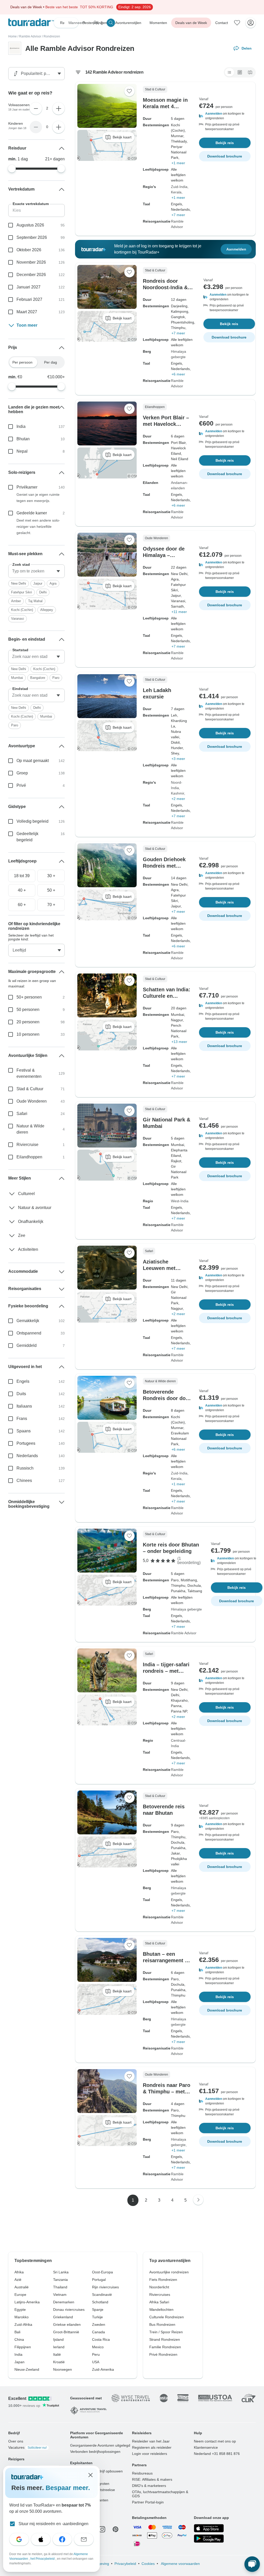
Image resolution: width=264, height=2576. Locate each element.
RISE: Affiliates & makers (152, 2479)
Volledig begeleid (32, 821)
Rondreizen (52, 36)
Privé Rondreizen (163, 2354)
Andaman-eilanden (179, 485)
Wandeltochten (161, 2310)
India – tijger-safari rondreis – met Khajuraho (166, 1671)
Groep (22, 773)
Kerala (176, 192)
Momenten (158, 23)
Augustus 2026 (30, 225)
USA (96, 2362)
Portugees (26, 1443)
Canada (98, 2332)
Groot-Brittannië (66, 2332)
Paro (56, 678)
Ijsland (58, 2339)
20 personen (28, 1022)
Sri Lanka (61, 2272)
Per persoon (22, 362)
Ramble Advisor (30, 36)
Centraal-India (179, 1743)
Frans (22, 1419)
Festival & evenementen (29, 1073)
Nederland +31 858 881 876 (217, 2454)
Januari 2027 (28, 287)
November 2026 (31, 262)
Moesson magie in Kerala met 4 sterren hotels (165, 106)
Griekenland (63, 2317)
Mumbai (17, 678)
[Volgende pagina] (198, 2200)
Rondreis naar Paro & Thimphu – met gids (167, 2092)
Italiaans (24, 1406)
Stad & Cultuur (30, 1089)
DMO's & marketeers (149, 2486)
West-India (180, 1201)
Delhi (43, 592)
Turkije (97, 2317)
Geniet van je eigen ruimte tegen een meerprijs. (38, 498)
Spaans (24, 1431)
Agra (53, 583)
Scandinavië (102, 2295)
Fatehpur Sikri (22, 592)
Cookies (148, 2564)
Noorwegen (63, 2369)
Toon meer (27, 325)
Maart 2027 (27, 312)
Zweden (99, 2324)
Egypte (20, 2310)
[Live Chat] (252, 2564)
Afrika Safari (159, 2302)
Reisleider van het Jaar (151, 2441)
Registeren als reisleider (152, 2447)
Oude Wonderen (32, 1101)
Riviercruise (27, 1145)
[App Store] (209, 2528)
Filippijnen (23, 2347)
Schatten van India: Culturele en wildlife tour (167, 996)
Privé (21, 785)
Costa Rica (101, 2339)
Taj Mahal (35, 601)
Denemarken (64, 2302)
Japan (19, 2362)
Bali (17, 2332)
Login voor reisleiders (150, 2454)
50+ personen (29, 997)
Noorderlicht (159, 2287)
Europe (20, 2295)
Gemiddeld (27, 1345)
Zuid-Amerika (103, 2369)
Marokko (22, 2317)
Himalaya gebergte (179, 354)
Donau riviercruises (69, 2310)
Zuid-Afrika (23, 2324)
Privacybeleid (125, 2564)
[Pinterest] (115, 2529)
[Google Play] (209, 2539)
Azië (18, 2280)
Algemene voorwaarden (180, 2564)
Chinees (24, 1481)
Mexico (98, 2347)
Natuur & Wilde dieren (30, 1129)
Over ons (16, 2441)
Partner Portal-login (148, 2502)
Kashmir (178, 793)
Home (13, 36)
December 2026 (31, 275)
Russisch (25, 1468)
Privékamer (27, 487)
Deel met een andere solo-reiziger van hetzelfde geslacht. (38, 527)
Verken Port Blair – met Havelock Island (166, 424)
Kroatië (59, 2362)
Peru (96, 2354)
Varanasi (18, 619)
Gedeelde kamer (32, 513)
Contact (222, 23)
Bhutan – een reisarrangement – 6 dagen (165, 1960)
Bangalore (38, 678)
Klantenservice (206, 2447)
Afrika (19, 2272)
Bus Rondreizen (162, 2324)
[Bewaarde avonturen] (237, 23)
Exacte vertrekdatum (31, 204)
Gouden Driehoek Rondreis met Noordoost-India (164, 866)
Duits (21, 1394)
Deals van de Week (191, 23)
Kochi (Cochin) (22, 610)
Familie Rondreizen (165, 2347)
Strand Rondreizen (165, 2339)
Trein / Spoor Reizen (166, 2332)
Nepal (22, 451)
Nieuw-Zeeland (27, 2369)
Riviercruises (160, 2295)
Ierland (59, 2347)
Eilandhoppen (29, 1157)
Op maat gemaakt (33, 761)
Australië (22, 2287)
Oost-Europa (102, 2272)
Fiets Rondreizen (163, 2280)
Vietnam (60, 2295)
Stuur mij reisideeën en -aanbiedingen (53, 2524)
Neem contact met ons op (215, 2441)
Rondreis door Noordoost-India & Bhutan (165, 287)
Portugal (99, 2280)
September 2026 (32, 237)
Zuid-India (179, 187)
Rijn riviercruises (105, 2287)
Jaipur (38, 583)
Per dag (51, 362)
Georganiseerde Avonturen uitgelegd (100, 2445)
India (21, 426)
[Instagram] (102, 2529)
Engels (23, 1381)
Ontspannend (29, 1333)
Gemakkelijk (28, 1321)
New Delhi (19, 583)
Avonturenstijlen (128, 23)
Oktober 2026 (29, 250)
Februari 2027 (29, 299)
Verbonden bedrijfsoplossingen (95, 2452)
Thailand (60, 2287)
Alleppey (47, 610)
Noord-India (177, 785)
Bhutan (23, 439)
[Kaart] (250, 72)
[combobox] (36, 571)
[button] (225, 116)
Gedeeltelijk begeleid (27, 837)
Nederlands (27, 1456)
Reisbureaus (142, 2473)
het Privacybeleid (43, 2559)
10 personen (28, 1034)
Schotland (100, 2302)
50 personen (28, 1010)
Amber (16, 601)
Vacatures (27, 2447)
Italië (57, 2354)
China (19, 2339)
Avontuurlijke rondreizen (169, 2272)
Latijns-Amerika (27, 2302)
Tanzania (60, 2280)
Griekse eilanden (67, 2324)
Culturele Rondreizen (167, 2317)
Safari (22, 1114)
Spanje (98, 2310)
